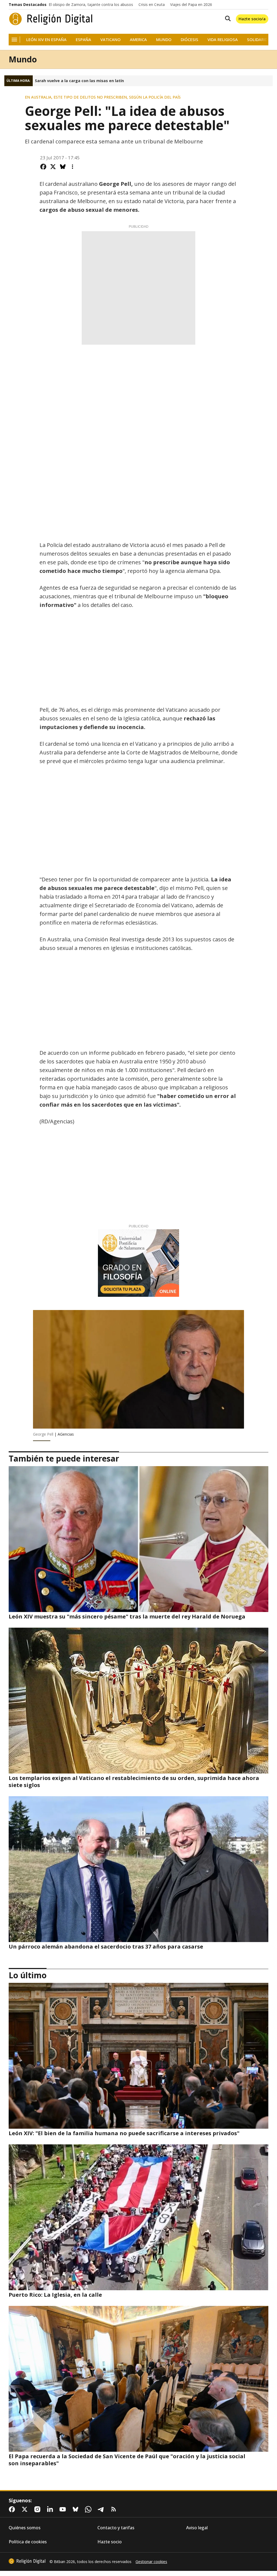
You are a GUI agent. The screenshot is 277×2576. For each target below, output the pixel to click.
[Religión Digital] (51, 19)
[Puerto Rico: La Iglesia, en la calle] (138, 2217)
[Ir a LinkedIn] (51, 2509)
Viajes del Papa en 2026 (191, 5)
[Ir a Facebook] (13, 2509)
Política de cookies (28, 2542)
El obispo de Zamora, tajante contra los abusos (91, 5)
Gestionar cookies (151, 2562)
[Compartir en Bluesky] (63, 167)
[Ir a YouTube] (64, 2509)
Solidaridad (260, 40)
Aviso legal (197, 2528)
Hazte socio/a (252, 19)
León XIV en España (46, 40)
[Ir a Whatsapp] (89, 2509)
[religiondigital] (27, 2561)
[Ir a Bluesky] (77, 2509)
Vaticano (111, 40)
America (138, 40)
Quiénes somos (25, 2528)
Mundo (164, 40)
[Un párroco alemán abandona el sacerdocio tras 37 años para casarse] (138, 1869)
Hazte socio (110, 2542)
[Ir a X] (26, 2509)
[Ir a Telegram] (102, 2509)
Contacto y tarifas (116, 2528)
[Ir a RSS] (115, 2509)
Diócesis (189, 40)
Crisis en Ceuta (152, 5)
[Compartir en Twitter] (53, 167)
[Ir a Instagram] (38, 2509)
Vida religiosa (223, 40)
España (83, 40)
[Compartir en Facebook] (43, 167)
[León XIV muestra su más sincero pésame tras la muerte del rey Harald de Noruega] (138, 1539)
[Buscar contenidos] (227, 19)
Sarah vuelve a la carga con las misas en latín (79, 81)
